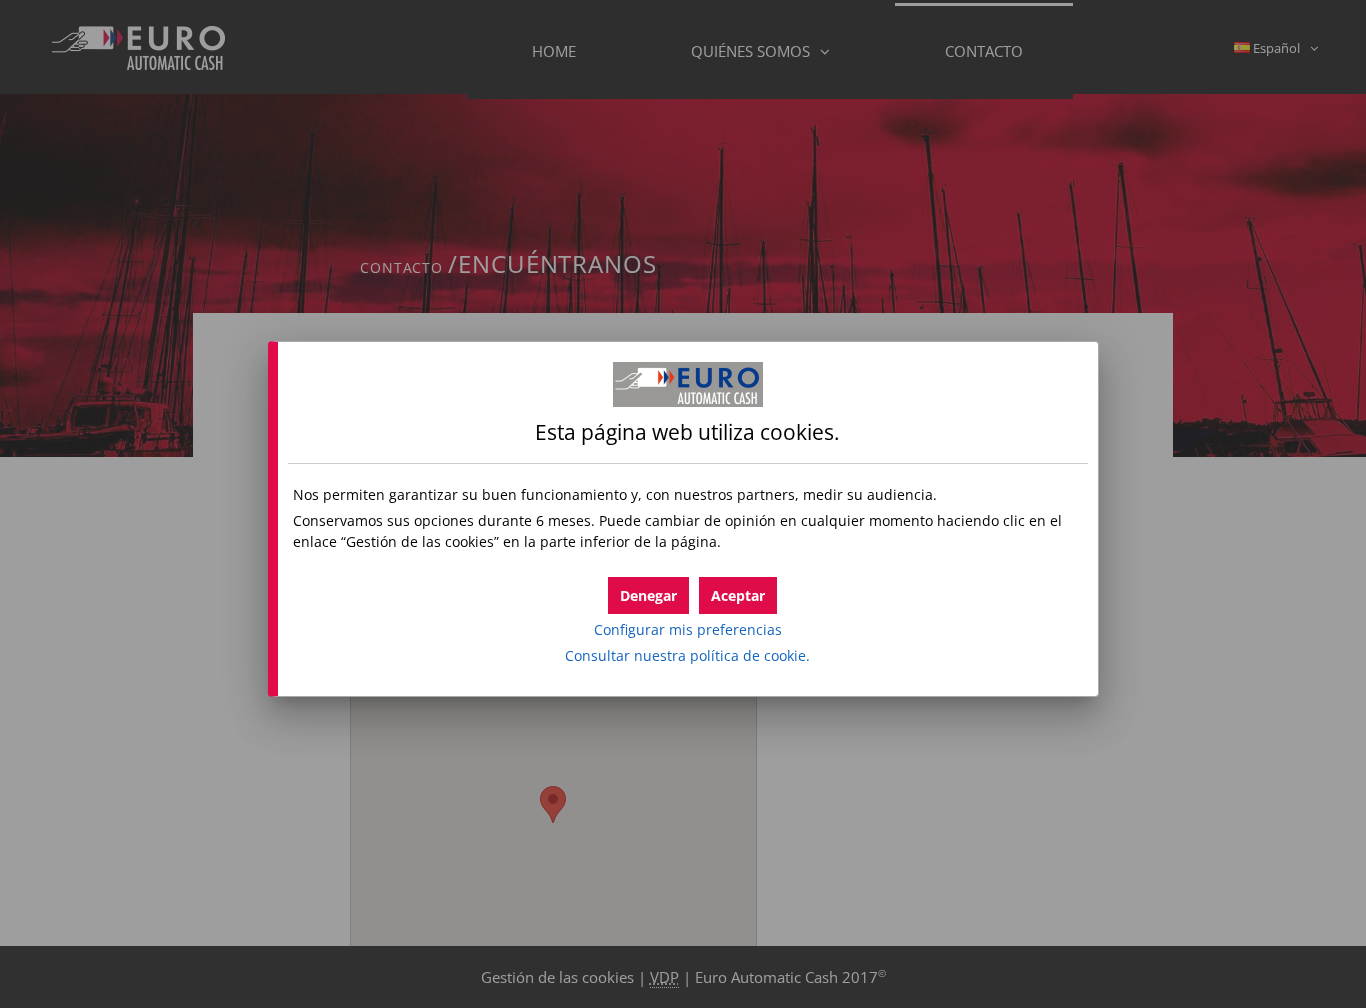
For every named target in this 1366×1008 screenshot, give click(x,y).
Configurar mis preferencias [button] (688, 629)
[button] (738, 595)
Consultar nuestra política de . (687, 655)
